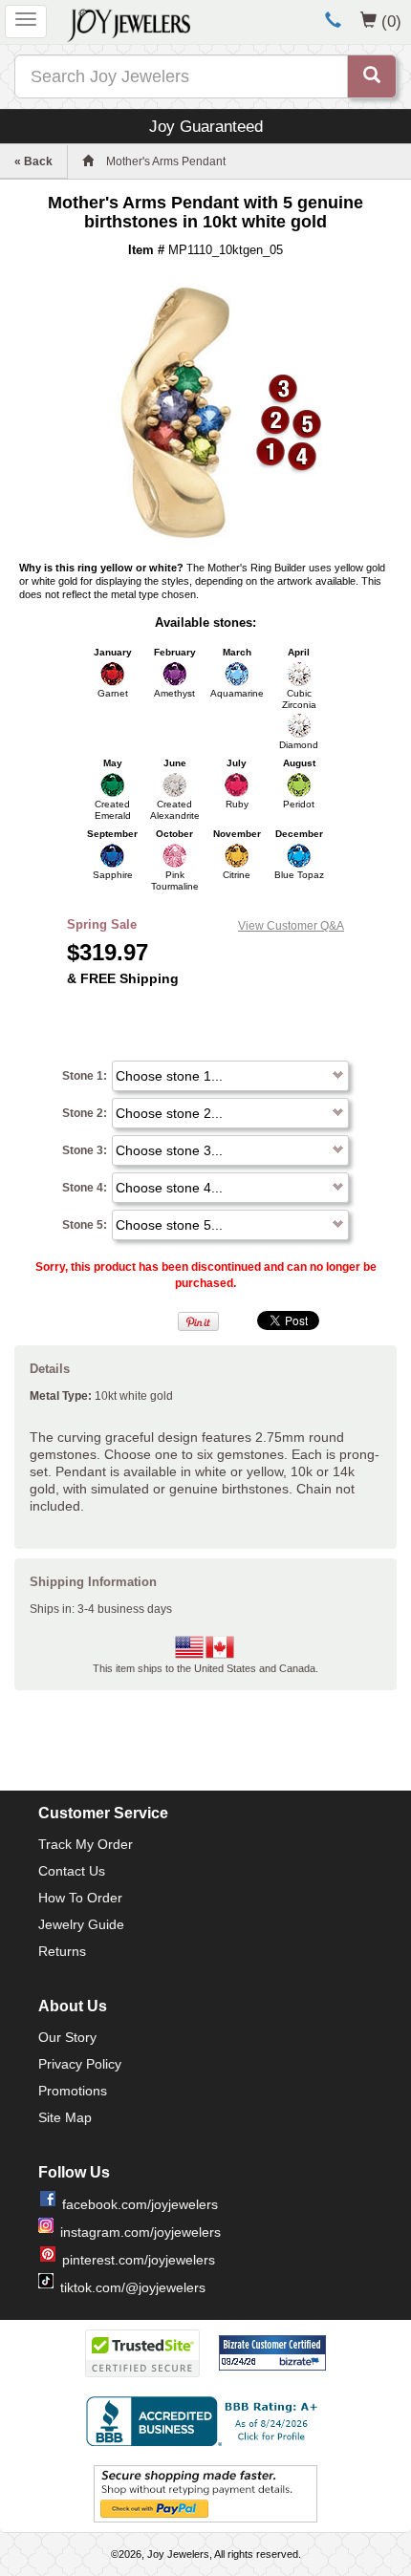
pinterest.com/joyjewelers (139, 2260)
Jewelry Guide (81, 1924)
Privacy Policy (80, 2064)
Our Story (67, 2037)
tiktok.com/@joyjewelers (133, 2287)
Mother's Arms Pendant (166, 161)
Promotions (73, 2091)
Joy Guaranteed (206, 126)
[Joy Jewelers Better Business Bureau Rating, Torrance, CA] (205, 2421)
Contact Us (72, 1871)
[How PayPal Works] (205, 2493)
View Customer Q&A (291, 926)
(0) (391, 21)
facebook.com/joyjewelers (140, 2204)
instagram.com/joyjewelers (141, 2232)
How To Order (80, 1898)
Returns (62, 1951)
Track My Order (86, 1844)
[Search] (372, 76)
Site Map (65, 2117)
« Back (33, 161)
